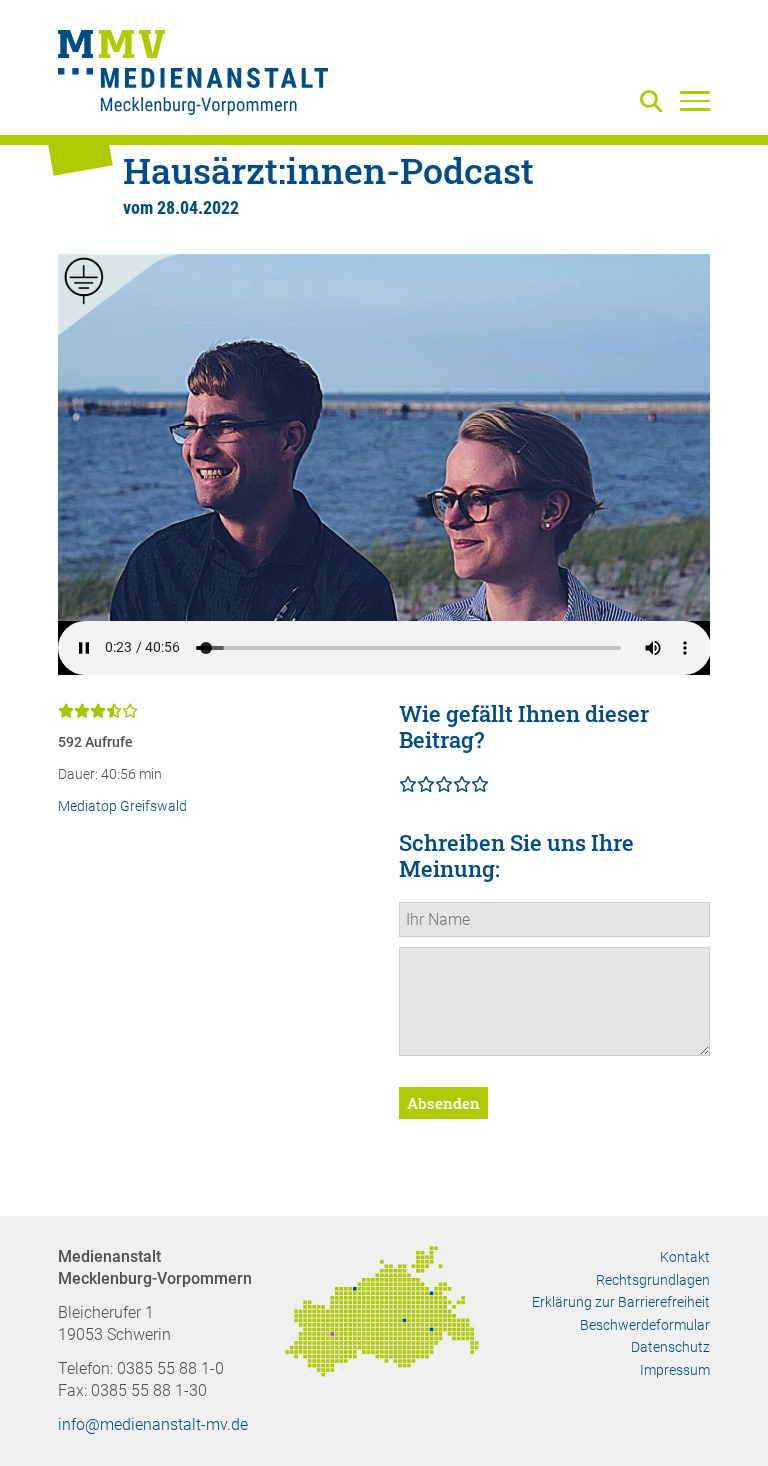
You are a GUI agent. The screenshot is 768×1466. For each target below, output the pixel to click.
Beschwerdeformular (645, 1325)
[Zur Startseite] (193, 75)
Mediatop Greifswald (122, 806)
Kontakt (685, 1257)
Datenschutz (670, 1347)
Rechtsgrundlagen (653, 1280)
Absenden (443, 1103)
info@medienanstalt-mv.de (153, 1424)
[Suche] (655, 102)
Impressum (675, 1370)
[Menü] (695, 100)
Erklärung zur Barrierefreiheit (621, 1302)
